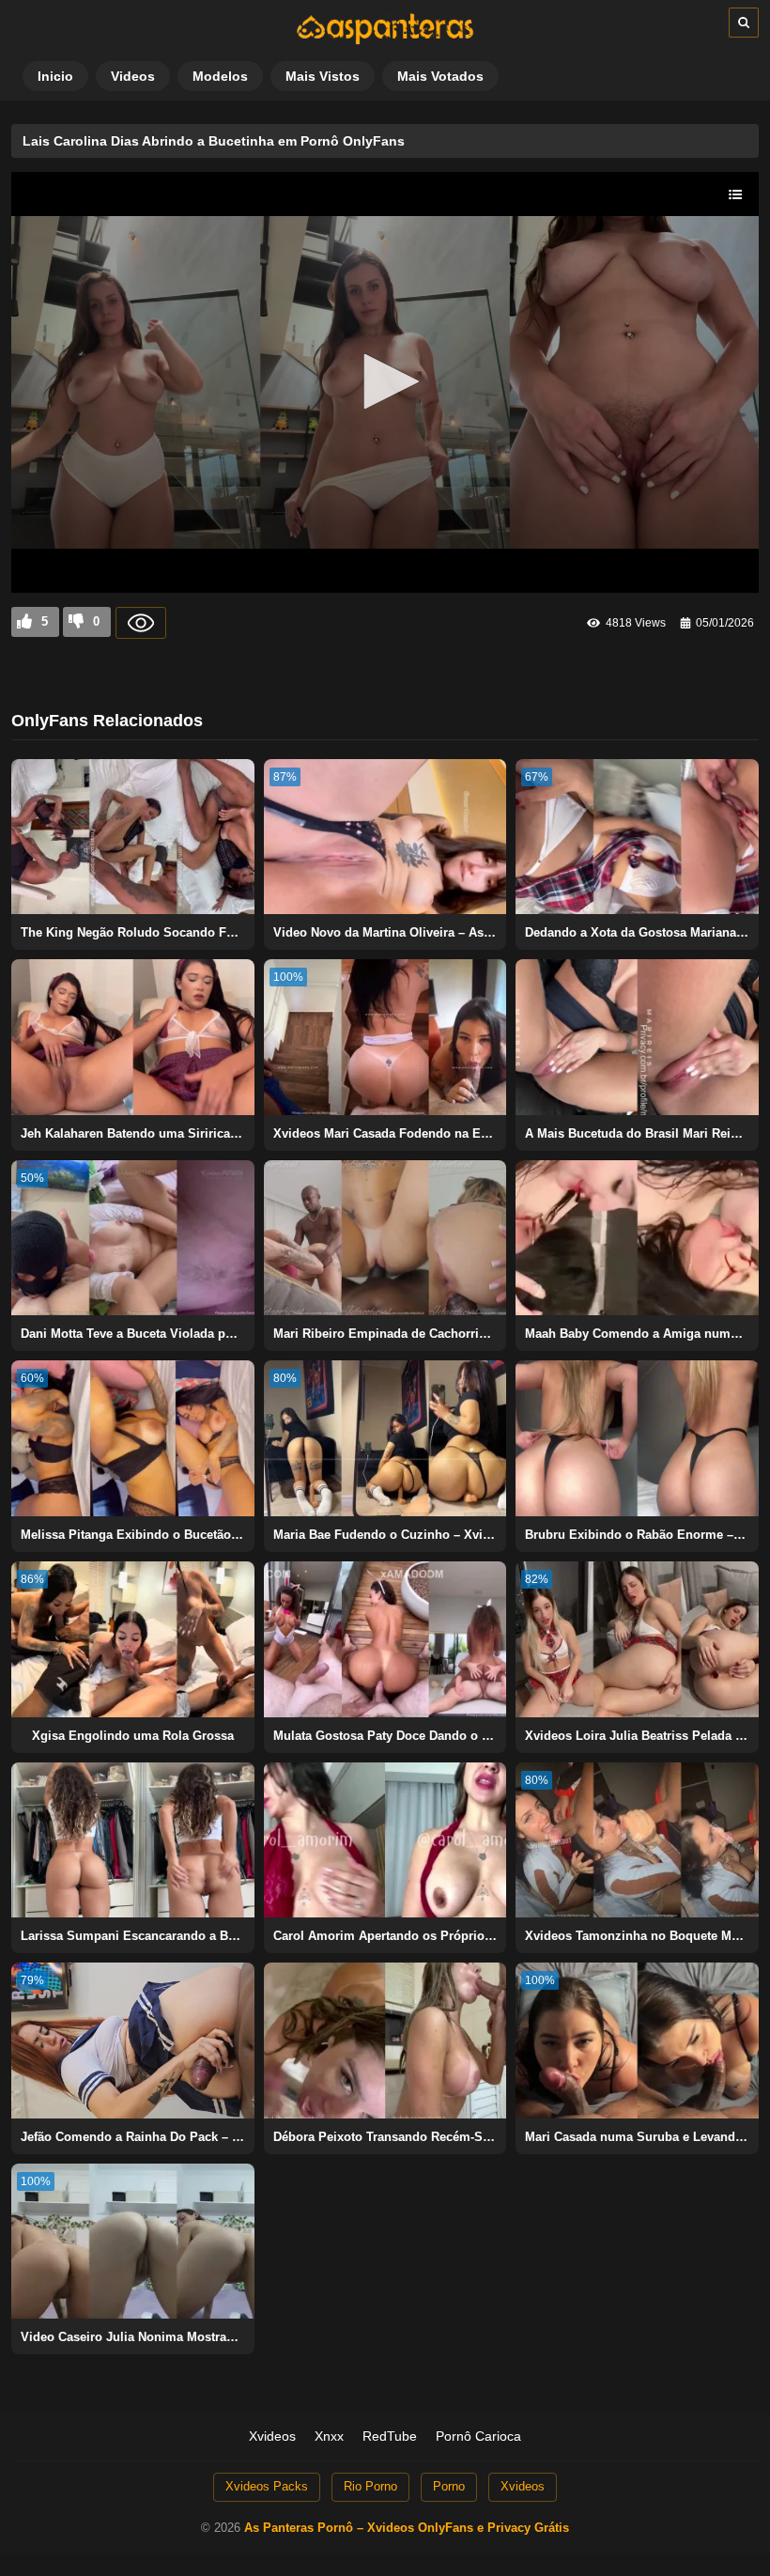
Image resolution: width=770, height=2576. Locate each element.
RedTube (390, 2436)
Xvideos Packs (267, 2486)
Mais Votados (440, 76)
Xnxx (329, 2436)
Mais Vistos (323, 76)
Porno (449, 2486)
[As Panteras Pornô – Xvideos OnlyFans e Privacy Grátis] (385, 40)
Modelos (220, 76)
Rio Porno (370, 2486)
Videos (133, 76)
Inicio (55, 76)
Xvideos (272, 2436)
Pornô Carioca (478, 2436)
